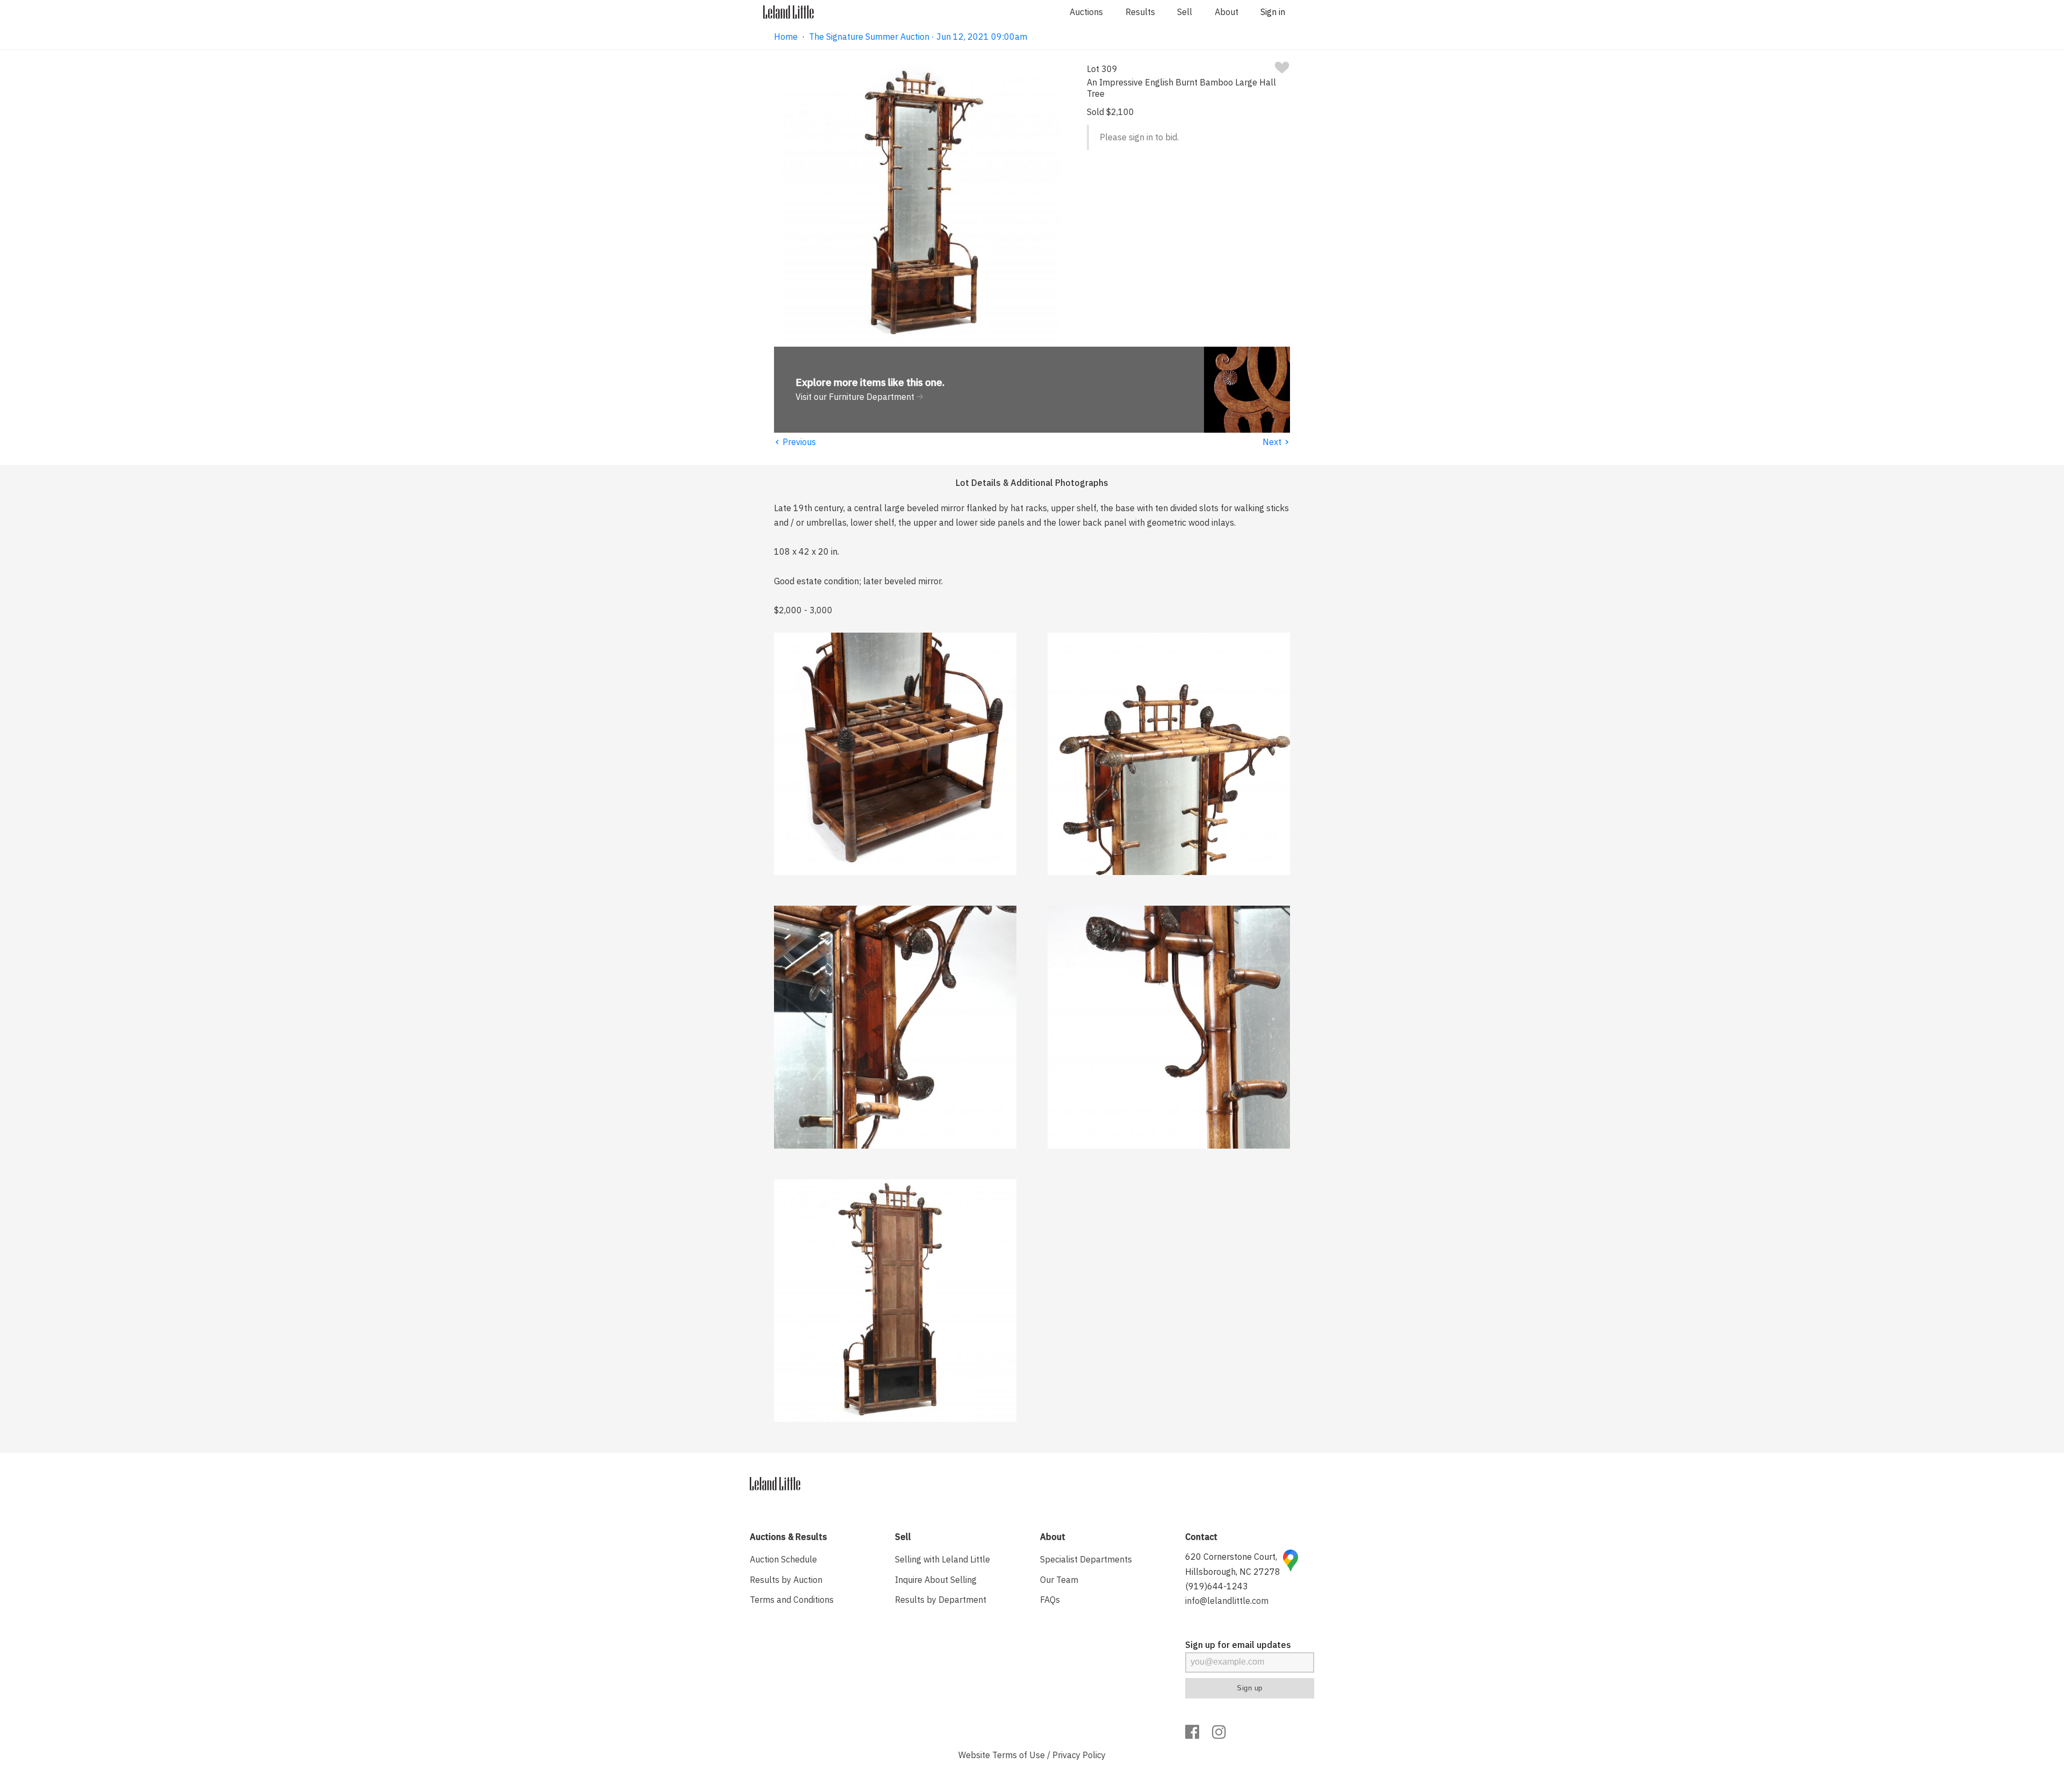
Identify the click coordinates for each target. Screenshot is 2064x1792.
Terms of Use (1019, 1755)
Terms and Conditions (792, 1600)
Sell (1185, 12)
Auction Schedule (783, 1559)
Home (786, 37)
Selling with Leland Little (943, 1559)
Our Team (1059, 1580)
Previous (795, 442)
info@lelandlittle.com (1227, 1601)
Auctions (1086, 12)
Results (1140, 12)
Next (1276, 442)
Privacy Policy (1079, 1755)
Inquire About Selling (936, 1580)
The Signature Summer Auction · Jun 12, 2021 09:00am (918, 37)
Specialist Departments (1086, 1559)
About (1227, 12)
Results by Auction (786, 1580)
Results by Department (941, 1600)
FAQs (1050, 1600)
